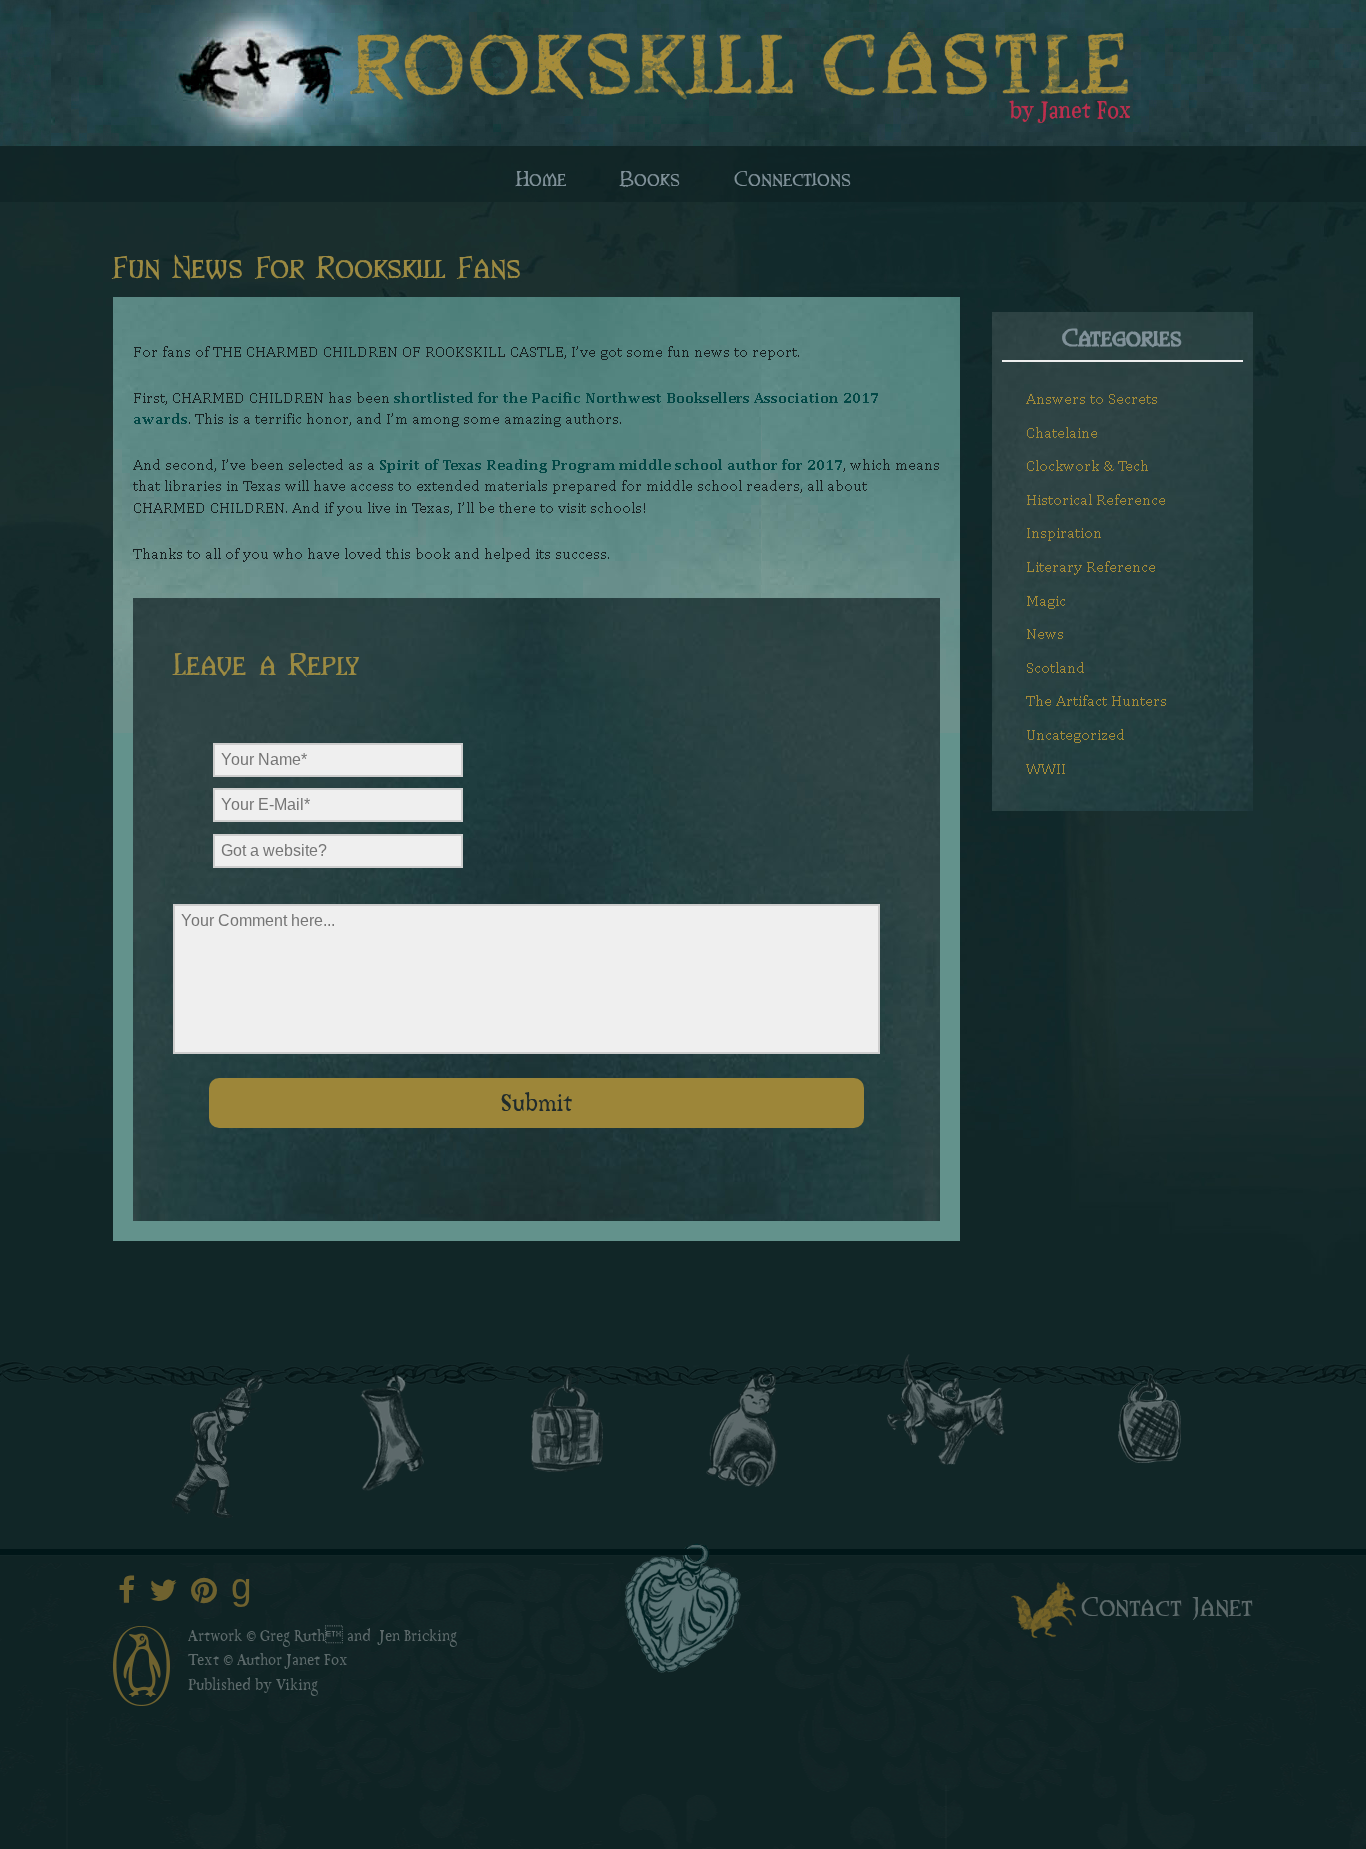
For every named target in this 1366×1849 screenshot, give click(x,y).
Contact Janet (1167, 1604)
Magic (1046, 600)
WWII (1046, 768)
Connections (792, 177)
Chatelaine (1062, 432)
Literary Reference (1091, 566)
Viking (297, 1687)
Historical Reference (1096, 499)
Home (541, 177)
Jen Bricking (418, 1638)
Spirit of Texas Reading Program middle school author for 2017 (611, 464)
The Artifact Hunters (1096, 700)
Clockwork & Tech (1087, 465)
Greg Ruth (292, 1638)
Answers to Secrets (1092, 398)
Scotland (1055, 667)
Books (650, 177)
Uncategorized (1075, 734)
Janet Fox (317, 1662)
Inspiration (1064, 532)
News (1045, 633)
